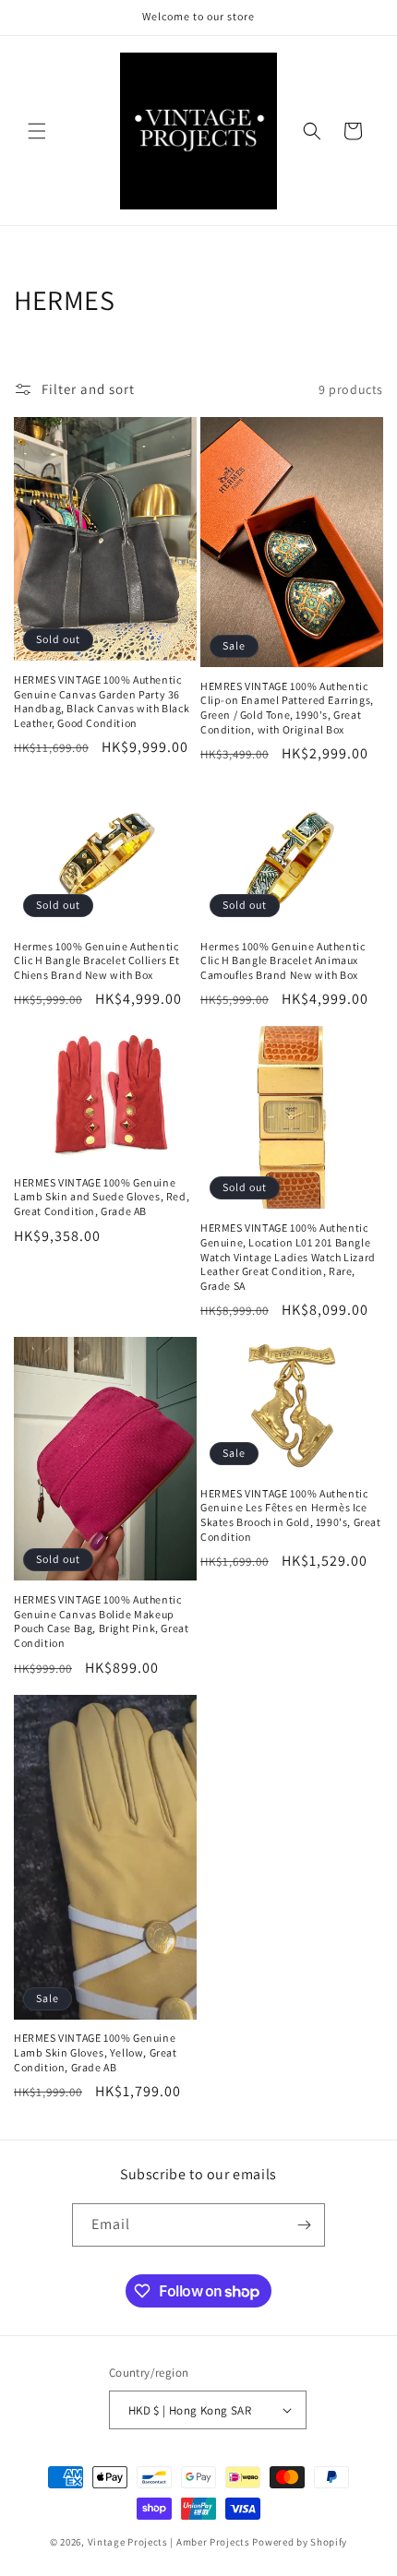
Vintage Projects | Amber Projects (169, 2542)
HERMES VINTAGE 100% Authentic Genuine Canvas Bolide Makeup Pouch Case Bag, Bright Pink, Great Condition (101, 1621)
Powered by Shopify (300, 2542)
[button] (37, 131)
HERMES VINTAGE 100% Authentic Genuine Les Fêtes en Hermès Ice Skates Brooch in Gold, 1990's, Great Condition (291, 1515)
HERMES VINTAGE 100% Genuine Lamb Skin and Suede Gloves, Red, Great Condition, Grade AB (102, 1197)
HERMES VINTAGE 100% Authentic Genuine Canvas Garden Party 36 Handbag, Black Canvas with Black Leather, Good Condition (102, 701)
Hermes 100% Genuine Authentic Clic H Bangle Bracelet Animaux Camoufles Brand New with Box (283, 960)
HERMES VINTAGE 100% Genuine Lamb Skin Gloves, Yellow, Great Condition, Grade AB (96, 2052)
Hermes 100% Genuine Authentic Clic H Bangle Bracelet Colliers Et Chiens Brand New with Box (96, 960)
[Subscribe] (304, 2225)
